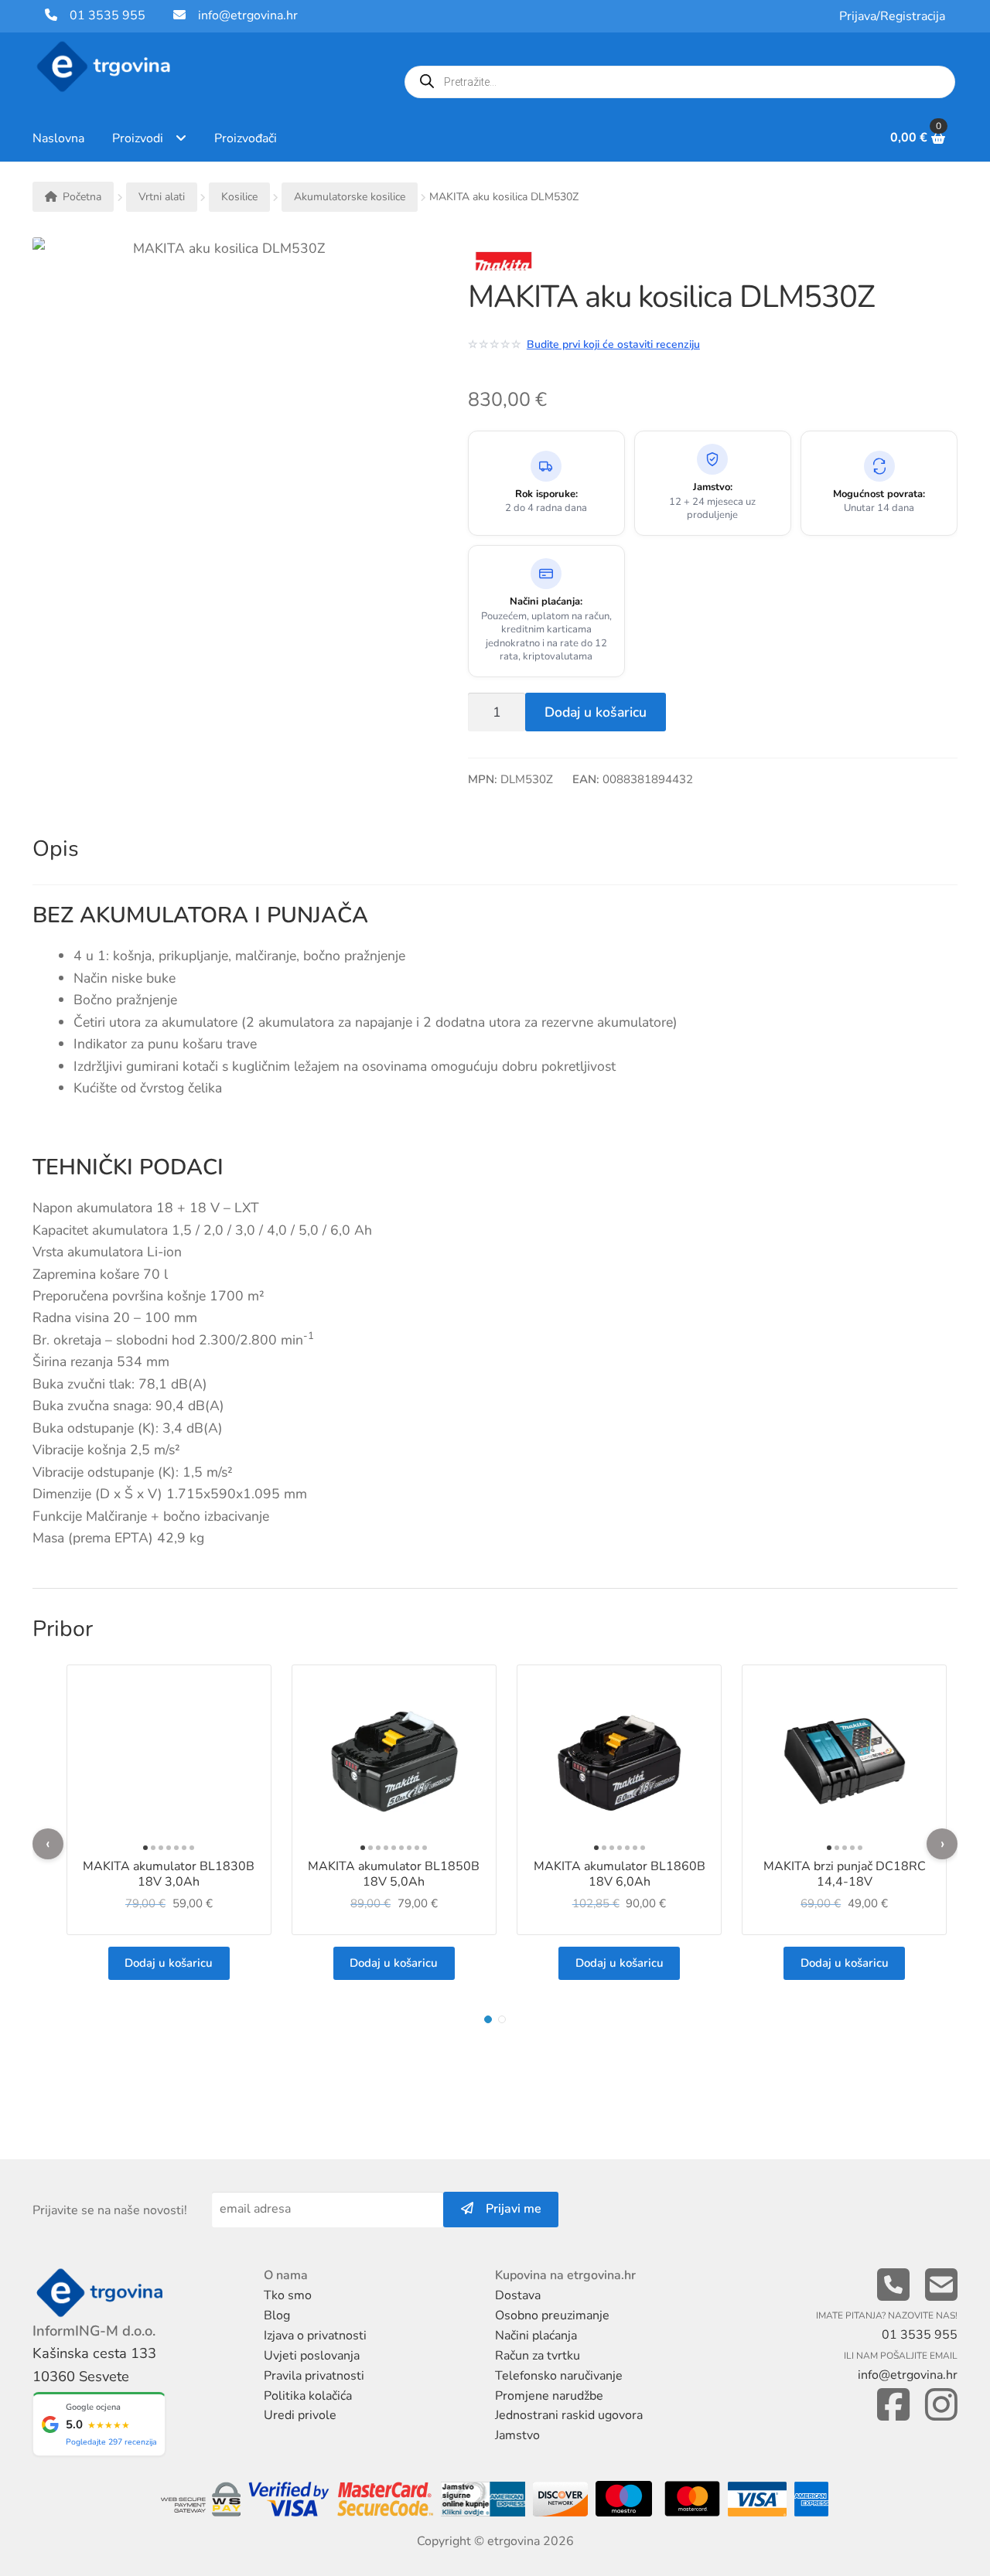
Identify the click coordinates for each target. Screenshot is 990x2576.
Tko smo (288, 2295)
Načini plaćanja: (546, 602)
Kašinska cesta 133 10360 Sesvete (94, 2365)
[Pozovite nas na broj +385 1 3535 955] (893, 2286)
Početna (82, 197)
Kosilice (239, 197)
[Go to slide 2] (502, 2019)
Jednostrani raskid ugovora (569, 2415)
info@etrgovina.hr (248, 15)
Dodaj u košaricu (596, 712)
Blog (277, 2315)
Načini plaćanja (536, 2336)
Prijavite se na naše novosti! (110, 2210)
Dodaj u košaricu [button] (169, 1963)
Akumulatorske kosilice (350, 197)
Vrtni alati (162, 197)
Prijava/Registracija (892, 16)
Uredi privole (300, 2415)
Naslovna (58, 138)
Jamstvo (517, 2435)
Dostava (518, 2295)
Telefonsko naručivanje (559, 2376)
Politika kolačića (308, 2396)
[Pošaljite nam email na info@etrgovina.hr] (941, 2286)
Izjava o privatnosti (315, 2336)
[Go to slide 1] (488, 2019)
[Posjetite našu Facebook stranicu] (893, 2406)
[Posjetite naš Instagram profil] (941, 2406)
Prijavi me (507, 2209)
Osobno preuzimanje (552, 2315)
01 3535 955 (101, 15)
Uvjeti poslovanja (312, 2356)
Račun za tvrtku (538, 2356)
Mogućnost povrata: (879, 494)
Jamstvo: (713, 487)
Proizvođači (246, 138)
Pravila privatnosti (314, 2376)
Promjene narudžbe (549, 2396)
